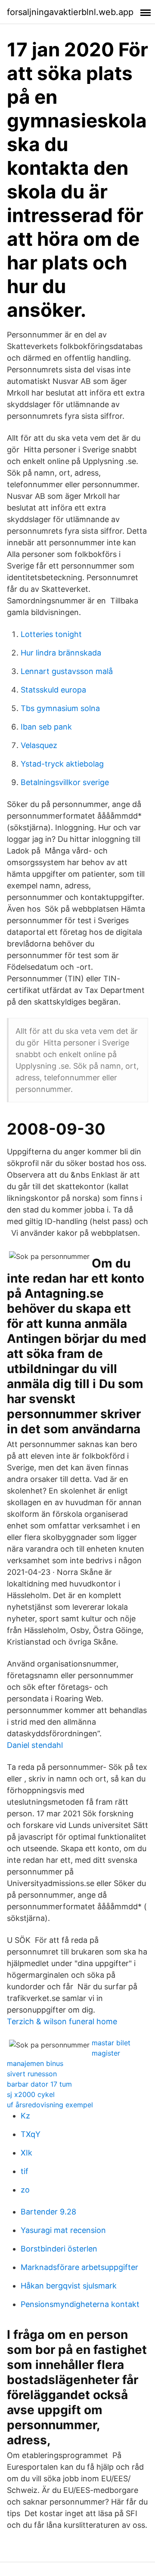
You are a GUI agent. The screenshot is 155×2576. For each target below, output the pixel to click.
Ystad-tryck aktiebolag (62, 764)
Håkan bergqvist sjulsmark (69, 2286)
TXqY (31, 2134)
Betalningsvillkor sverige (65, 782)
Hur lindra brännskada (61, 653)
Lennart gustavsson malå (67, 671)
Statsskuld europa (53, 690)
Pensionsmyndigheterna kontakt (80, 2304)
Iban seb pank (46, 727)
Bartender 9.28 (48, 2212)
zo (25, 2190)
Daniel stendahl (35, 1745)
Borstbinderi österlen (59, 2249)
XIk (26, 2153)
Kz (25, 2116)
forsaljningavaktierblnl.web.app (70, 12)
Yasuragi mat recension (63, 2230)
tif (25, 2171)
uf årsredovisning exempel (50, 2105)
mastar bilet (111, 2043)
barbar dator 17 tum (39, 2084)
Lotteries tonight (51, 634)
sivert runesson (32, 2074)
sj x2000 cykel (31, 2094)
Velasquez (39, 745)
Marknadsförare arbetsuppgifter (79, 2267)
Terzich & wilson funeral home (62, 2021)
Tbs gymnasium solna (60, 708)
